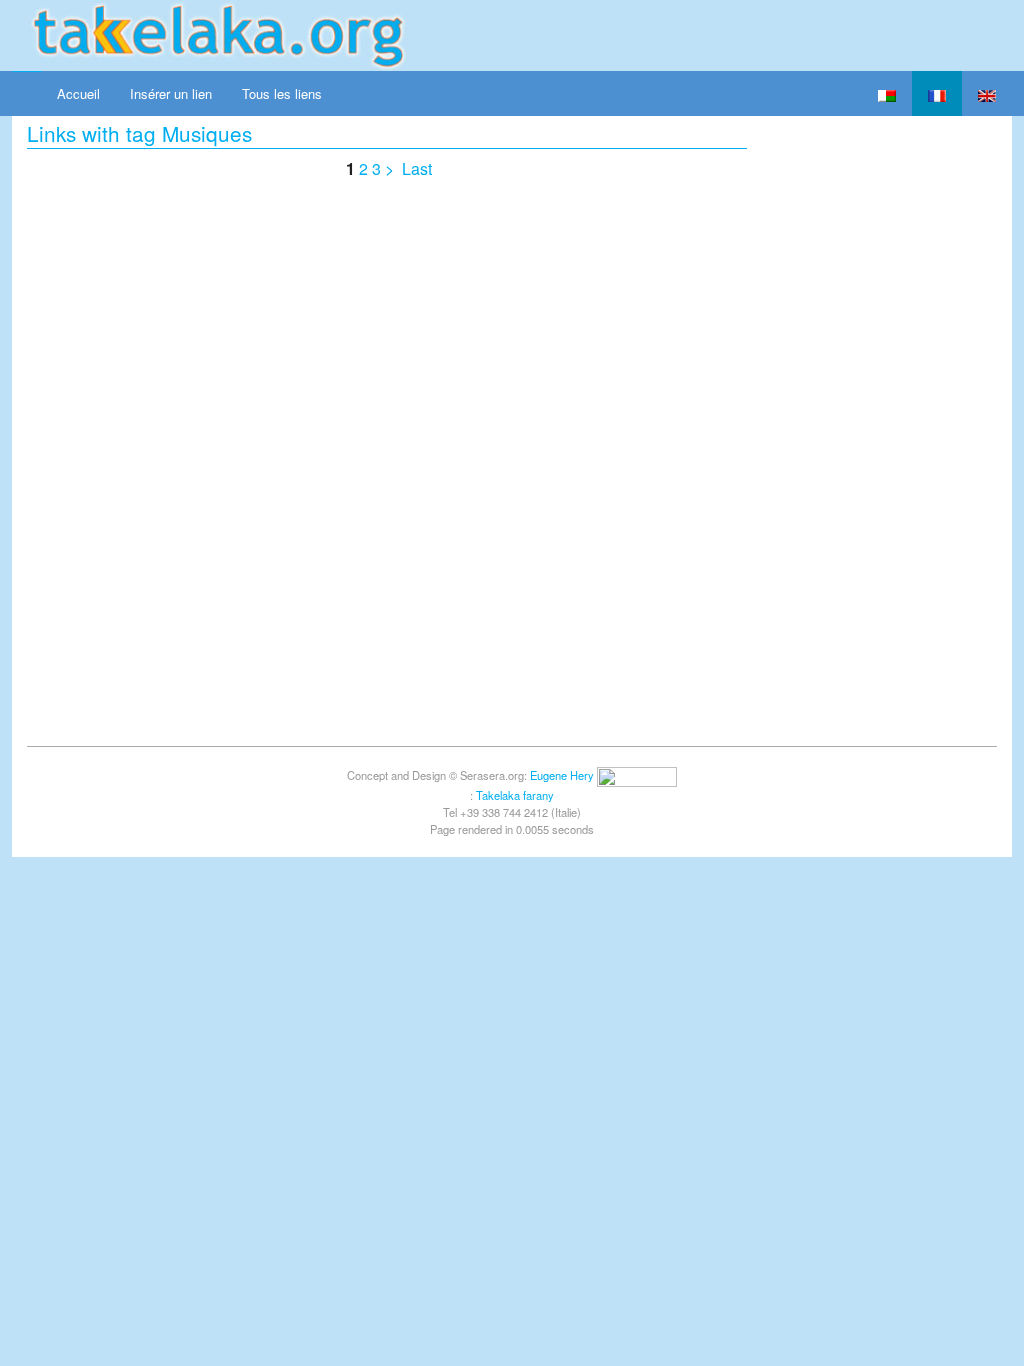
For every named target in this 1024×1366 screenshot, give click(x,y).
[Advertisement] (887, 416)
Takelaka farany (515, 795)
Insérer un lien (171, 93)
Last (417, 168)
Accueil (78, 93)
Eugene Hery (562, 775)
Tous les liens (282, 93)
